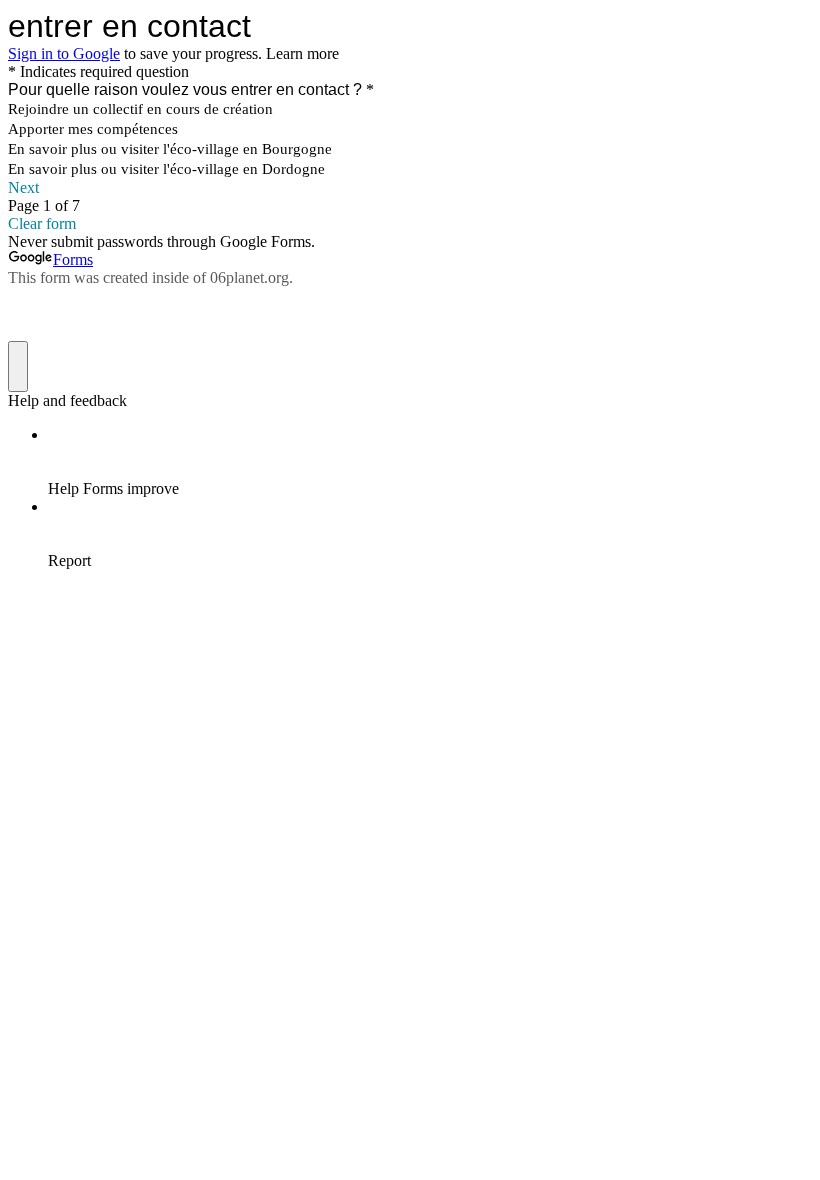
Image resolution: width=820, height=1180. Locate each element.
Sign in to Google (64, 53)
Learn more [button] (302, 53)
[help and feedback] (18, 366)
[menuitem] (430, 462)
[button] (410, 188)
